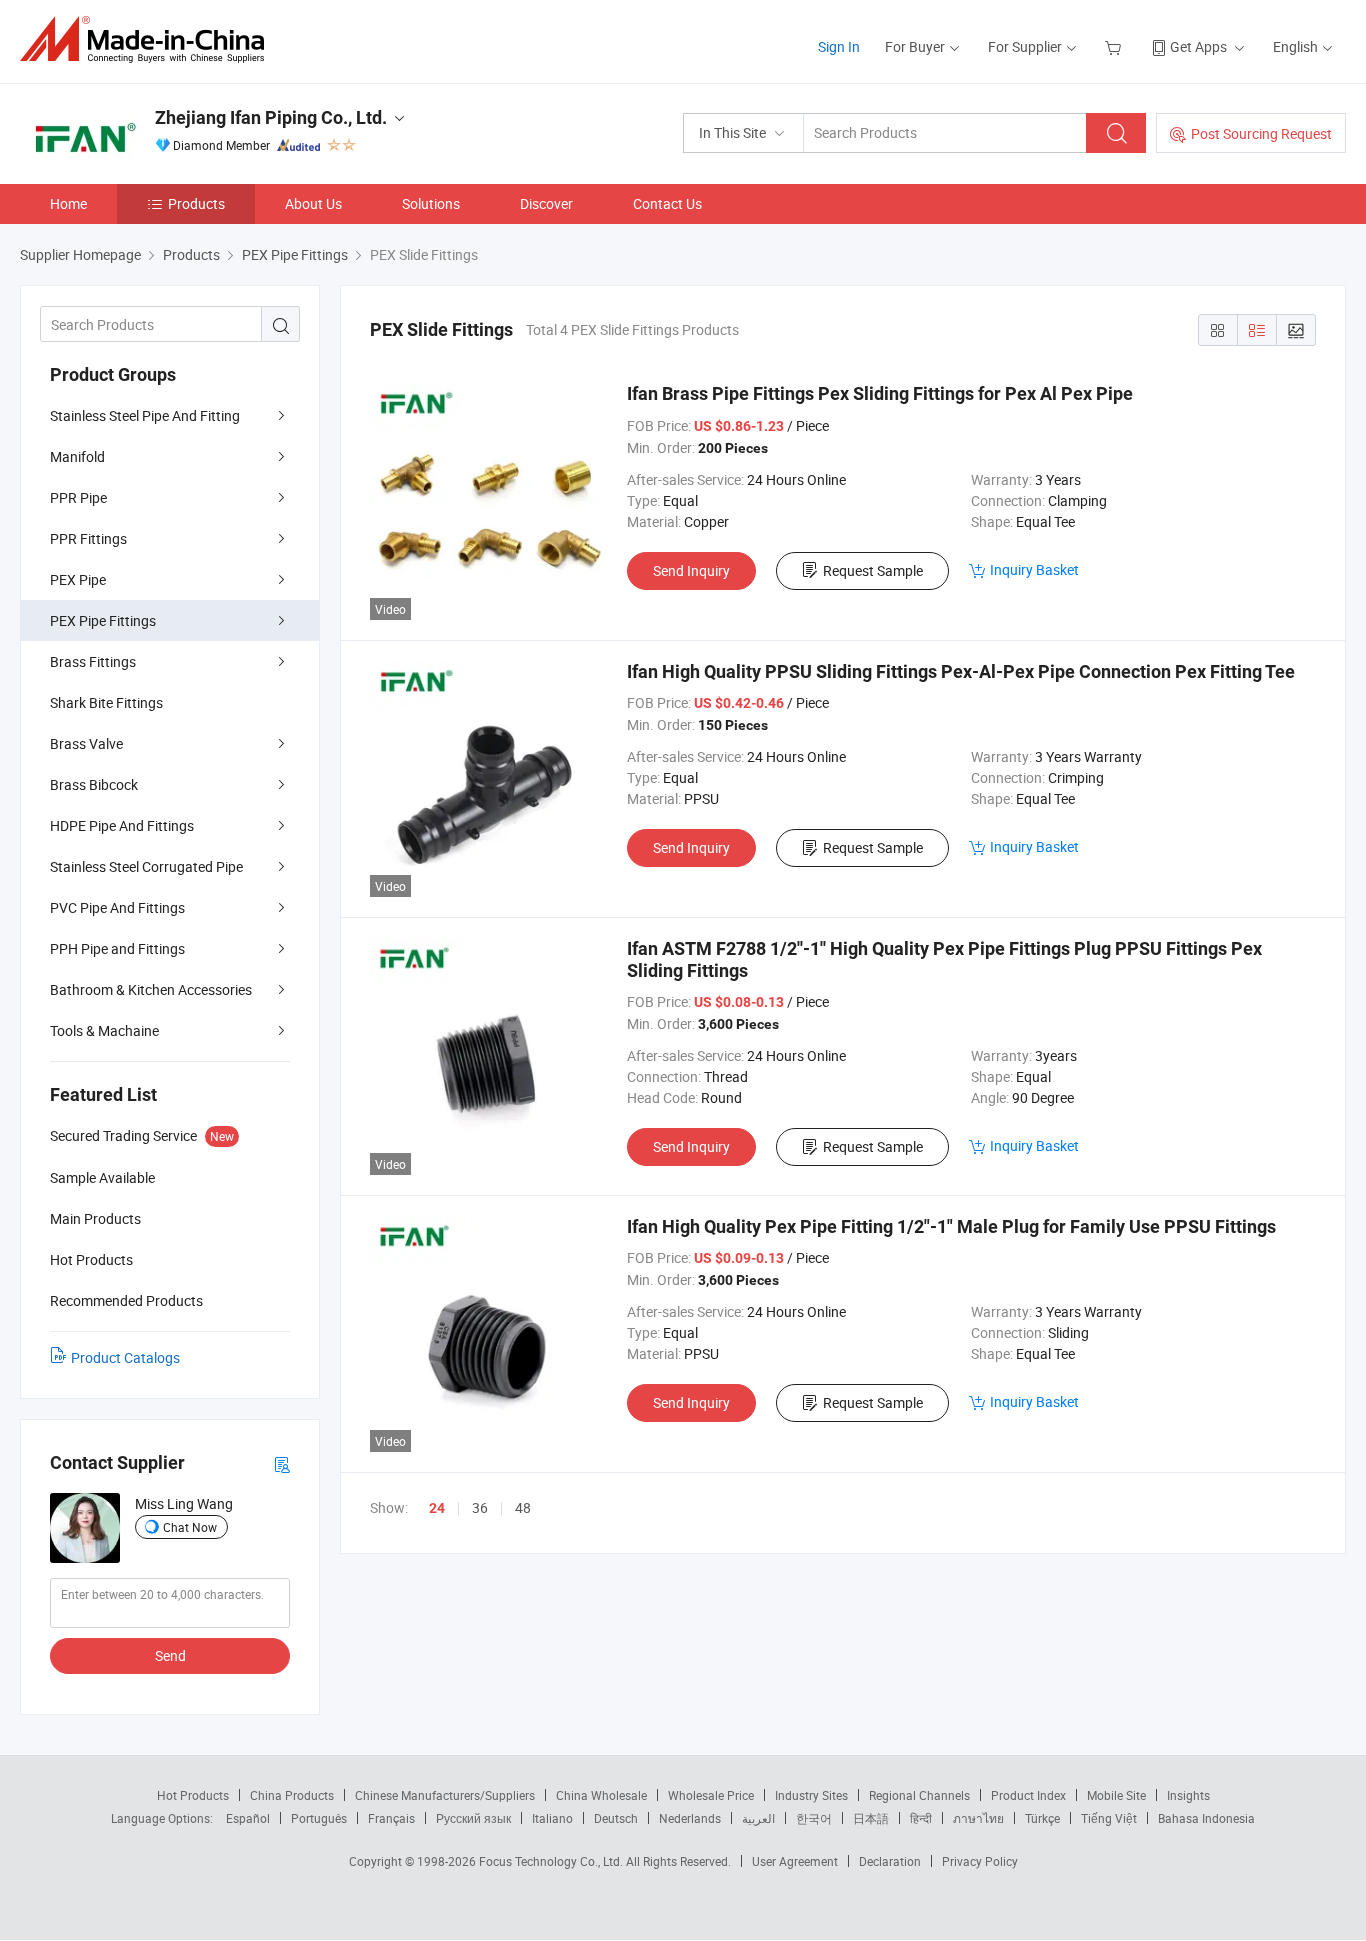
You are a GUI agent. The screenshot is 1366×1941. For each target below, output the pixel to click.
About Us (313, 203)
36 (480, 1507)
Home (68, 203)
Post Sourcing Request (1261, 133)
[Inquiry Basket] (1115, 46)
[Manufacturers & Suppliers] (148, 39)
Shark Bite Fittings (106, 702)
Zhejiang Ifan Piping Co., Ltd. (271, 117)
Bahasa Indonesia (1206, 1818)
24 (437, 1508)
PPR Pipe (78, 497)
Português (319, 1818)
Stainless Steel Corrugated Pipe (146, 866)
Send (170, 1655)
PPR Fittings (88, 538)
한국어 (814, 1818)
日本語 (871, 1818)
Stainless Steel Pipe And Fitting (145, 415)
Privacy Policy (980, 1861)
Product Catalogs (125, 1357)
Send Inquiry (691, 570)
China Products (292, 1795)
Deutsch (616, 1818)
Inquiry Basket (1034, 569)
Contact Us (667, 203)
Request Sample (873, 570)
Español (248, 1818)
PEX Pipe (78, 579)
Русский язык (473, 1818)
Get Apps (1198, 46)
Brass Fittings (93, 661)
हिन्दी (921, 1818)
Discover (546, 203)
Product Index (1028, 1795)
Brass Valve (86, 743)
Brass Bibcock (94, 784)
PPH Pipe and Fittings (117, 948)
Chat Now (190, 1527)
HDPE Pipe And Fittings (122, 825)
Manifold (77, 456)
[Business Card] (282, 1463)
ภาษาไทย (978, 1818)
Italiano (552, 1818)
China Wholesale (601, 1795)
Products (196, 203)
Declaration (890, 1861)
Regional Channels (919, 1795)
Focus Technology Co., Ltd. (552, 1861)
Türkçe (1042, 1818)
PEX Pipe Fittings (103, 620)
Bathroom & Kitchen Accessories (151, 989)
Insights (1188, 1795)
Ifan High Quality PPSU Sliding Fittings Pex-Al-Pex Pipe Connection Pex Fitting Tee (961, 671)
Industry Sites (811, 1795)
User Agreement (795, 1861)
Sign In (839, 46)
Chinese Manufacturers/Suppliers (445, 1795)
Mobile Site (1116, 1795)
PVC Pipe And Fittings (117, 907)
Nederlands (690, 1818)
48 (523, 1507)
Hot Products (193, 1795)
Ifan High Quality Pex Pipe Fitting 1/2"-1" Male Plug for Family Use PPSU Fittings (951, 1226)
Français (391, 1818)
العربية (758, 1818)
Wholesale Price (711, 1795)
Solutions (431, 203)
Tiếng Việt (1109, 1818)
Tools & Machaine (104, 1030)
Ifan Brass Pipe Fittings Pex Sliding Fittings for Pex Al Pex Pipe (880, 393)
